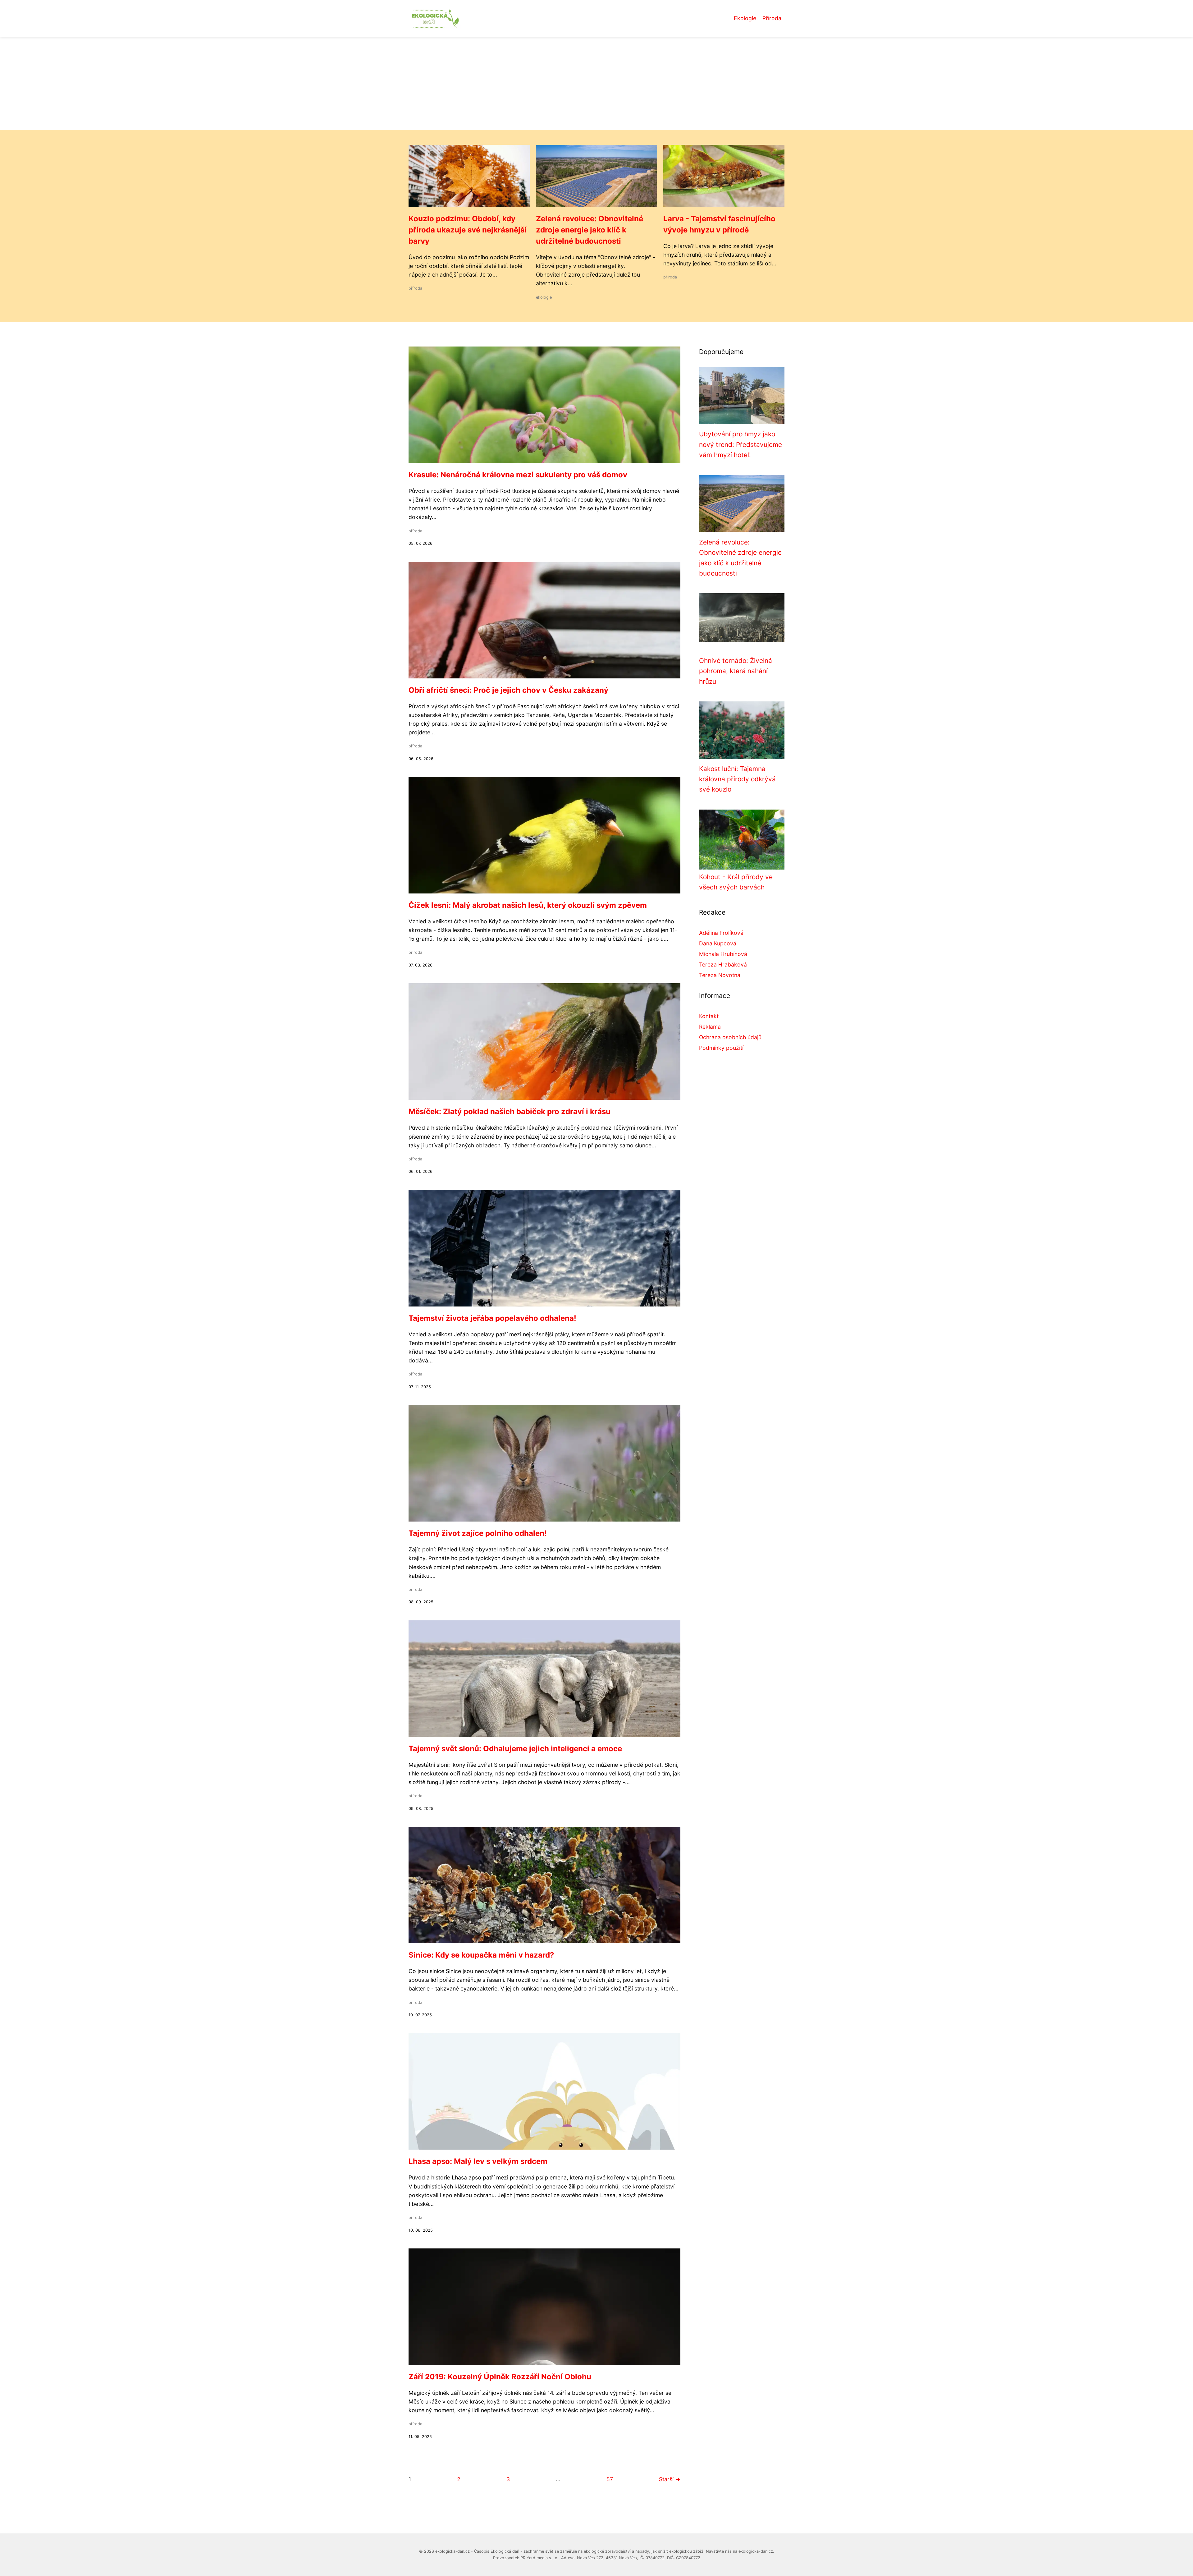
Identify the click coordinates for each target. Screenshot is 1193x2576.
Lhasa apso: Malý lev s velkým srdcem (478, 2161)
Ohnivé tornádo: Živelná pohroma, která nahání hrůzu (736, 671)
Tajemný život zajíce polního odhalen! (478, 1533)
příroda (415, 288)
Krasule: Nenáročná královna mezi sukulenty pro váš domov (518, 475)
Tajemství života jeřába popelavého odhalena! (492, 1318)
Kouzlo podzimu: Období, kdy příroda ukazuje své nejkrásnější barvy (468, 230)
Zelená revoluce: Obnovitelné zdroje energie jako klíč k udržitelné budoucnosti (590, 230)
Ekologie (745, 18)
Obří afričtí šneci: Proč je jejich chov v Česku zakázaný (508, 690)
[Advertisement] (596, 83)
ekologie (544, 297)
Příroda (772, 18)
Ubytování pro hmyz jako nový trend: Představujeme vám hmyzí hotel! (740, 444)
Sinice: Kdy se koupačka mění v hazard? (481, 1955)
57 (610, 2479)
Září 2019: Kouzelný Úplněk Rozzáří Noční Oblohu (500, 2377)
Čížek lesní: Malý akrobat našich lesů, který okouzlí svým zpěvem (528, 905)
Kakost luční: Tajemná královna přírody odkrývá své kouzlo (737, 779)
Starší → (670, 2479)
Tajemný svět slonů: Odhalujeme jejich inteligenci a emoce (515, 1749)
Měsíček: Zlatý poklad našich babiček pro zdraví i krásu (510, 1111)
